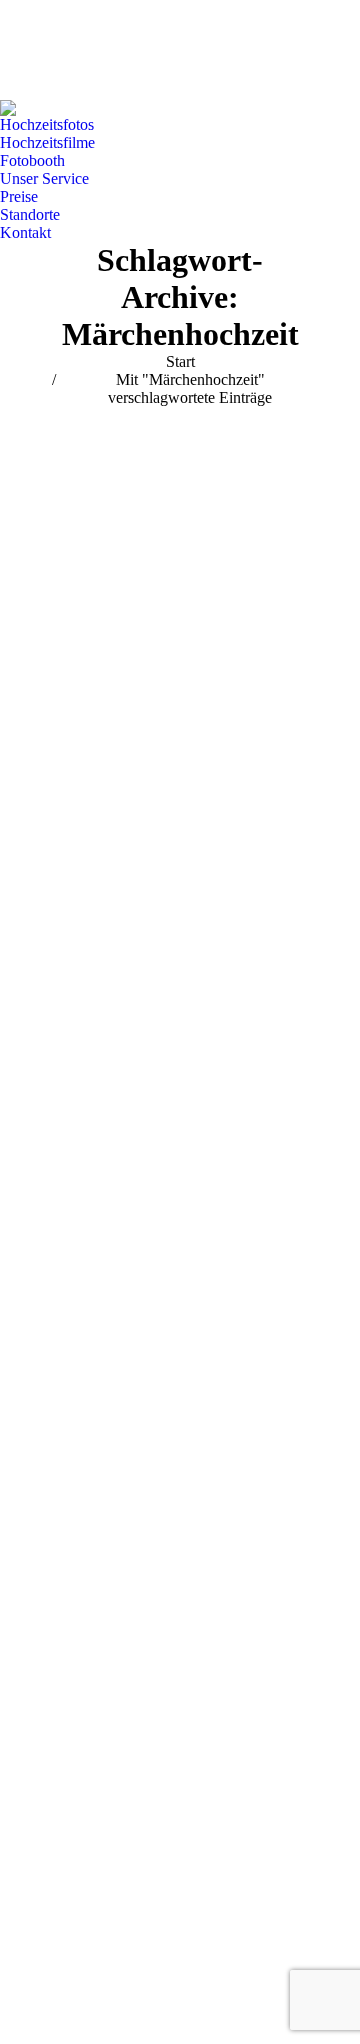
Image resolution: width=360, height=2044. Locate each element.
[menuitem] (47, 125)
